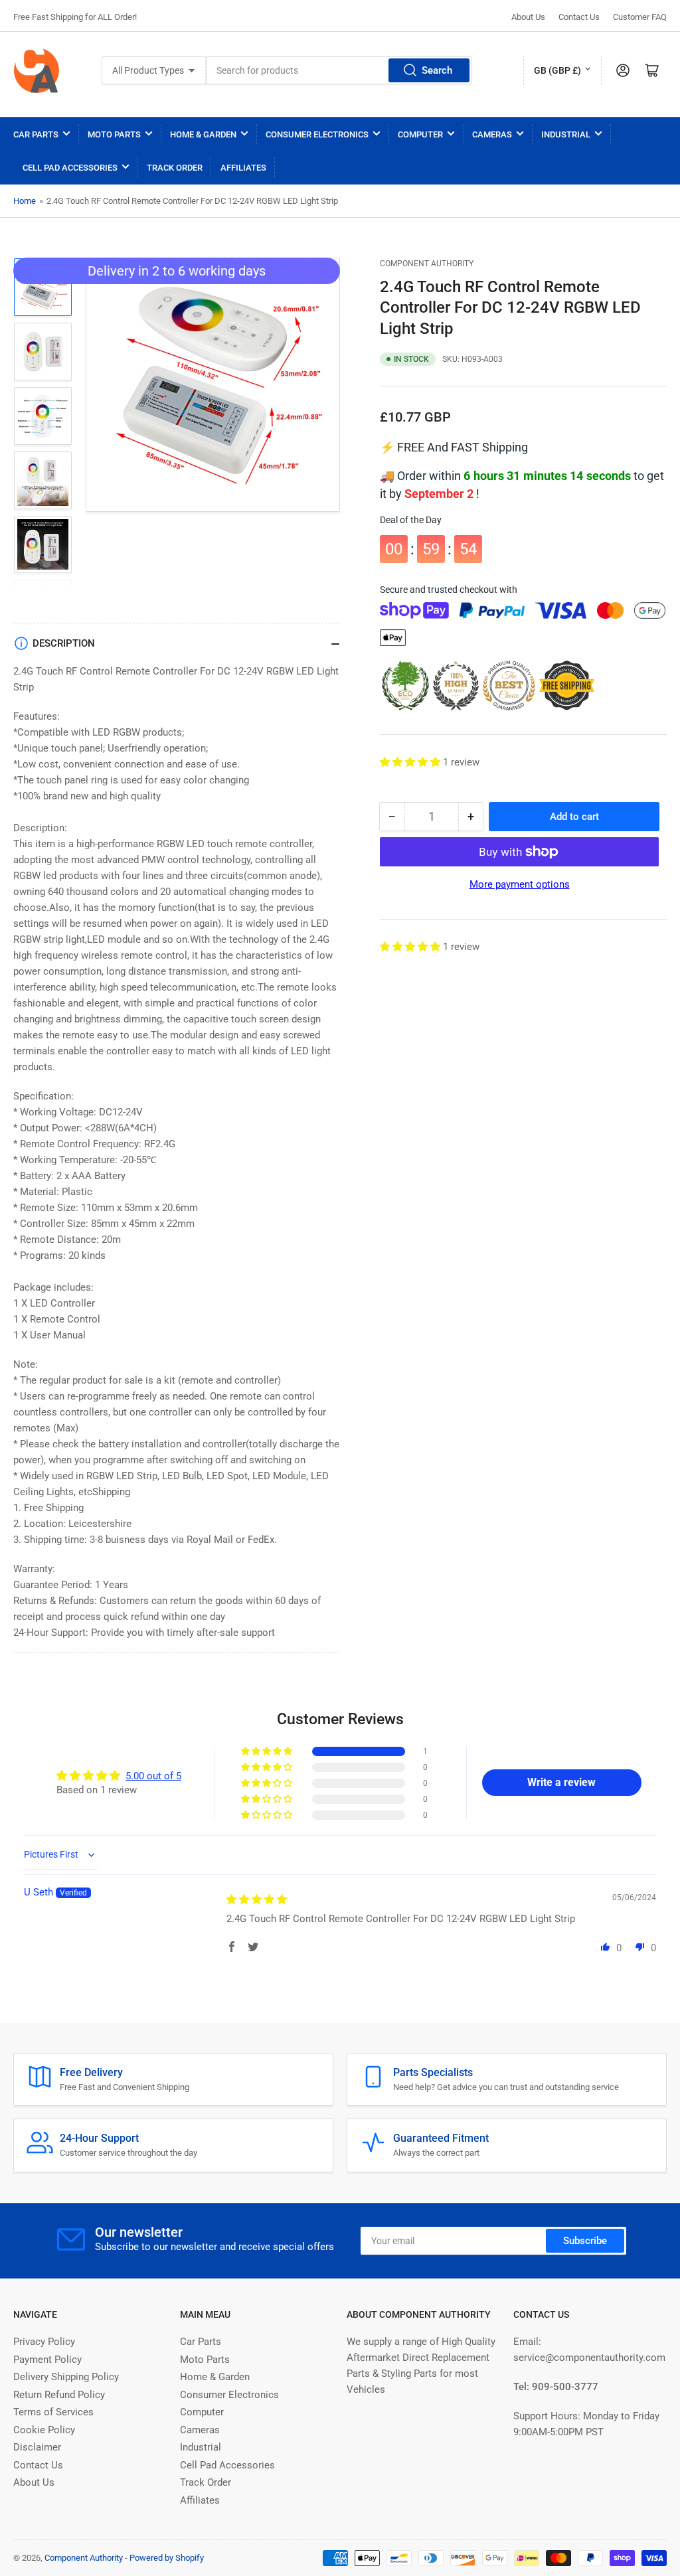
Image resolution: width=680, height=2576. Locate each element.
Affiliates (243, 168)
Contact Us (579, 17)
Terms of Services (53, 2412)
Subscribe (585, 2241)
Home (25, 201)
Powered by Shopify (167, 2558)
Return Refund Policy (59, 2395)
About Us (528, 17)
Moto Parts (114, 134)
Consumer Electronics (317, 134)
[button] (411, 762)
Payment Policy (47, 2360)
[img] (257, 1899)
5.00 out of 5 (153, 1776)
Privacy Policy (44, 2342)
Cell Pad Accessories (70, 168)
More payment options (520, 884)
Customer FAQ (640, 17)
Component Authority (427, 264)
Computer (420, 134)
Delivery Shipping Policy (66, 2377)
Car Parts (36, 134)
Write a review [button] (561, 1782)
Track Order (175, 168)
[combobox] (339, 70)
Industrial (566, 134)
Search (437, 70)
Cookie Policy (44, 2430)
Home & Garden (203, 134)
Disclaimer (37, 2447)
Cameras (492, 134)
